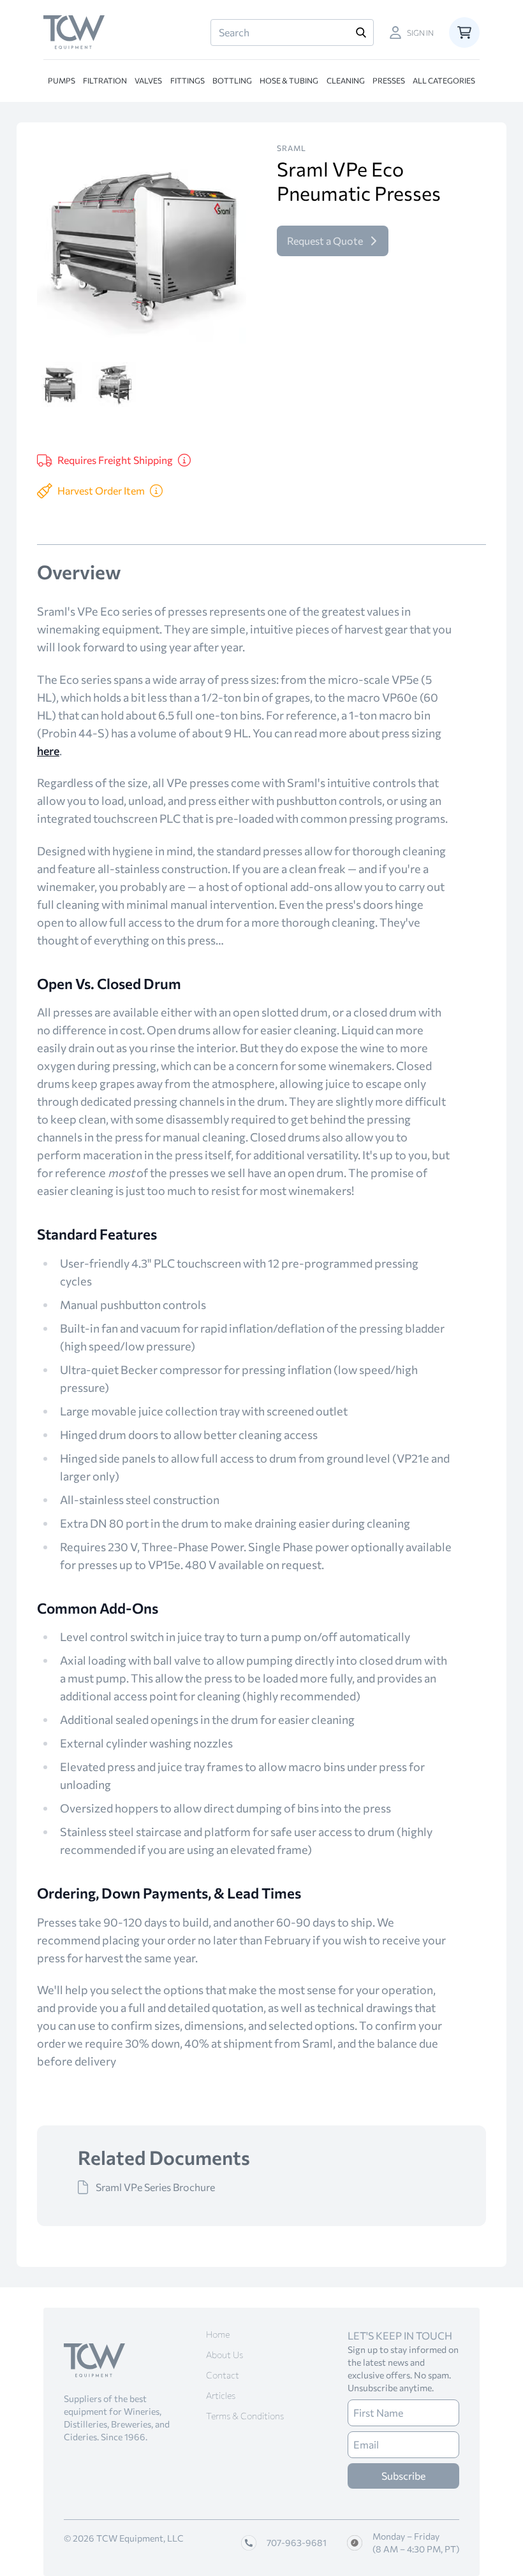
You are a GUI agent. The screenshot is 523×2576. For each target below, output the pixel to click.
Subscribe (403, 2476)
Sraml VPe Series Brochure (155, 2187)
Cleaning (346, 80)
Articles (221, 2395)
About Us (225, 2355)
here (48, 751)
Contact (223, 2375)
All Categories (444, 80)
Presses (389, 80)
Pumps (62, 80)
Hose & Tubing (289, 80)
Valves (148, 80)
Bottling (232, 80)
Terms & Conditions (245, 2416)
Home (218, 2334)
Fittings (188, 80)
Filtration (105, 80)
